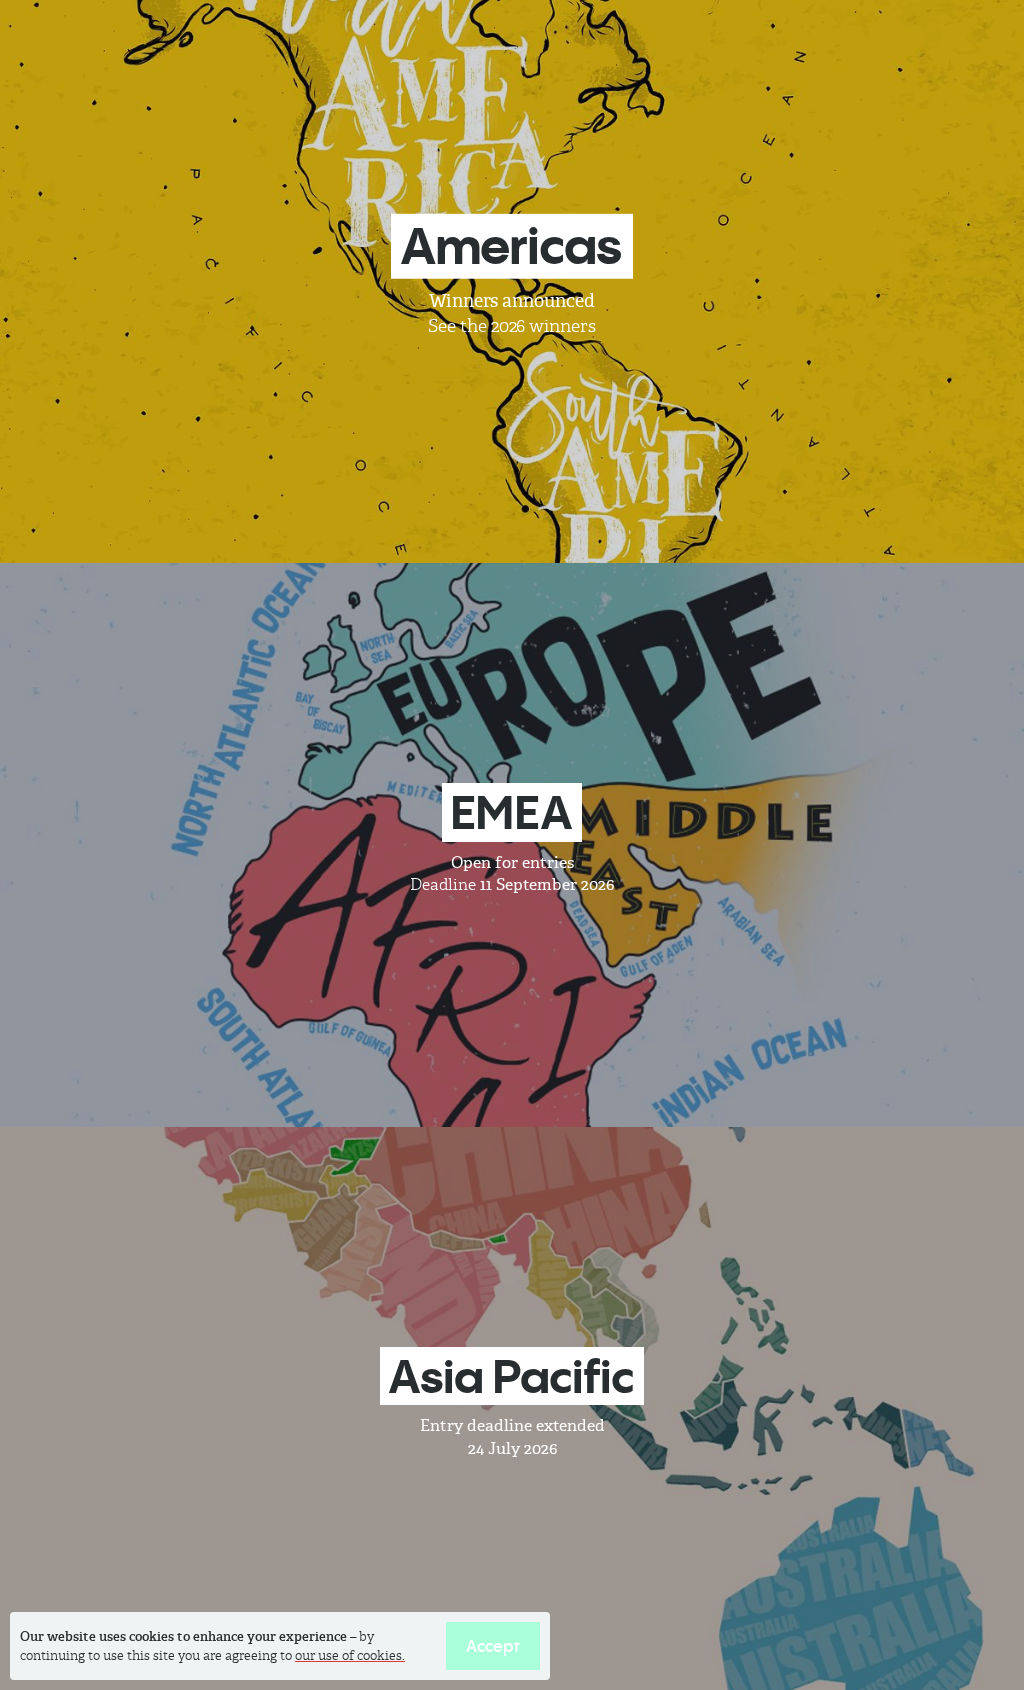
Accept (493, 1646)
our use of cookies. (350, 1655)
